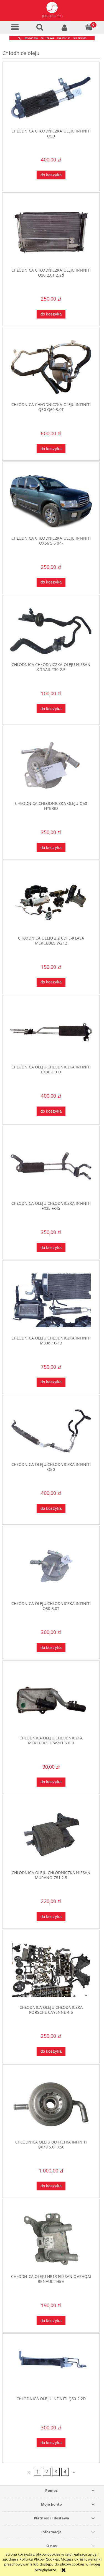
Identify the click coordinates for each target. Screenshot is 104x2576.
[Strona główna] (52, 10)
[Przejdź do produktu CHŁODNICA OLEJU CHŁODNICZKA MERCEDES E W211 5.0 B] (51, 1700)
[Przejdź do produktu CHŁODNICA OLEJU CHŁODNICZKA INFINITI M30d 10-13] (51, 1300)
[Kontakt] (52, 38)
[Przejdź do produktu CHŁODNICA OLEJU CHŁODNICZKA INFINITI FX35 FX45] (51, 1166)
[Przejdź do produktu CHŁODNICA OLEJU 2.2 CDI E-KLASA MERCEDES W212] (51, 900)
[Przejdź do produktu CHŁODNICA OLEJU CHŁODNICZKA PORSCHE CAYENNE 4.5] (51, 1970)
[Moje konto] (64, 27)
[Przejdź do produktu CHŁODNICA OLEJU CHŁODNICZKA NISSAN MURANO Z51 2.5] (51, 1835)
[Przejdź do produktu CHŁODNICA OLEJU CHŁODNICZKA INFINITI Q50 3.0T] (51, 1566)
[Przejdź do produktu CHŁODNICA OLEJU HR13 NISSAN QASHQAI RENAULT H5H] (51, 2239)
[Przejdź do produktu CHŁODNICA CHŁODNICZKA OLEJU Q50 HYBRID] (51, 766)
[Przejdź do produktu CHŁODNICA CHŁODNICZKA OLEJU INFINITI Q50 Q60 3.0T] (51, 367)
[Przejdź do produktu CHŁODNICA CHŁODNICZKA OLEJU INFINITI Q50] (51, 98)
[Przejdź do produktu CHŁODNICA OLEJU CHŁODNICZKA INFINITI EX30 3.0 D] (51, 1032)
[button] (15, 27)
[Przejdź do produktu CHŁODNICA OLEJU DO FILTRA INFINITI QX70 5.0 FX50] (51, 2104)
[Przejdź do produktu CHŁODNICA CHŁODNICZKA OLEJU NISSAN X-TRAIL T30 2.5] (51, 631)
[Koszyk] (89, 27)
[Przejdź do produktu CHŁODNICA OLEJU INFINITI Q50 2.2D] (51, 2367)
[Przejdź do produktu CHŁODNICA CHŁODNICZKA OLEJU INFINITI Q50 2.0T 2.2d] (51, 233)
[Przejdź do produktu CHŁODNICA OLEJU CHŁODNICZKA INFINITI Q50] (51, 1431)
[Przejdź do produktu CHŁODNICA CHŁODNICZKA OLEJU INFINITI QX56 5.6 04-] (51, 501)
